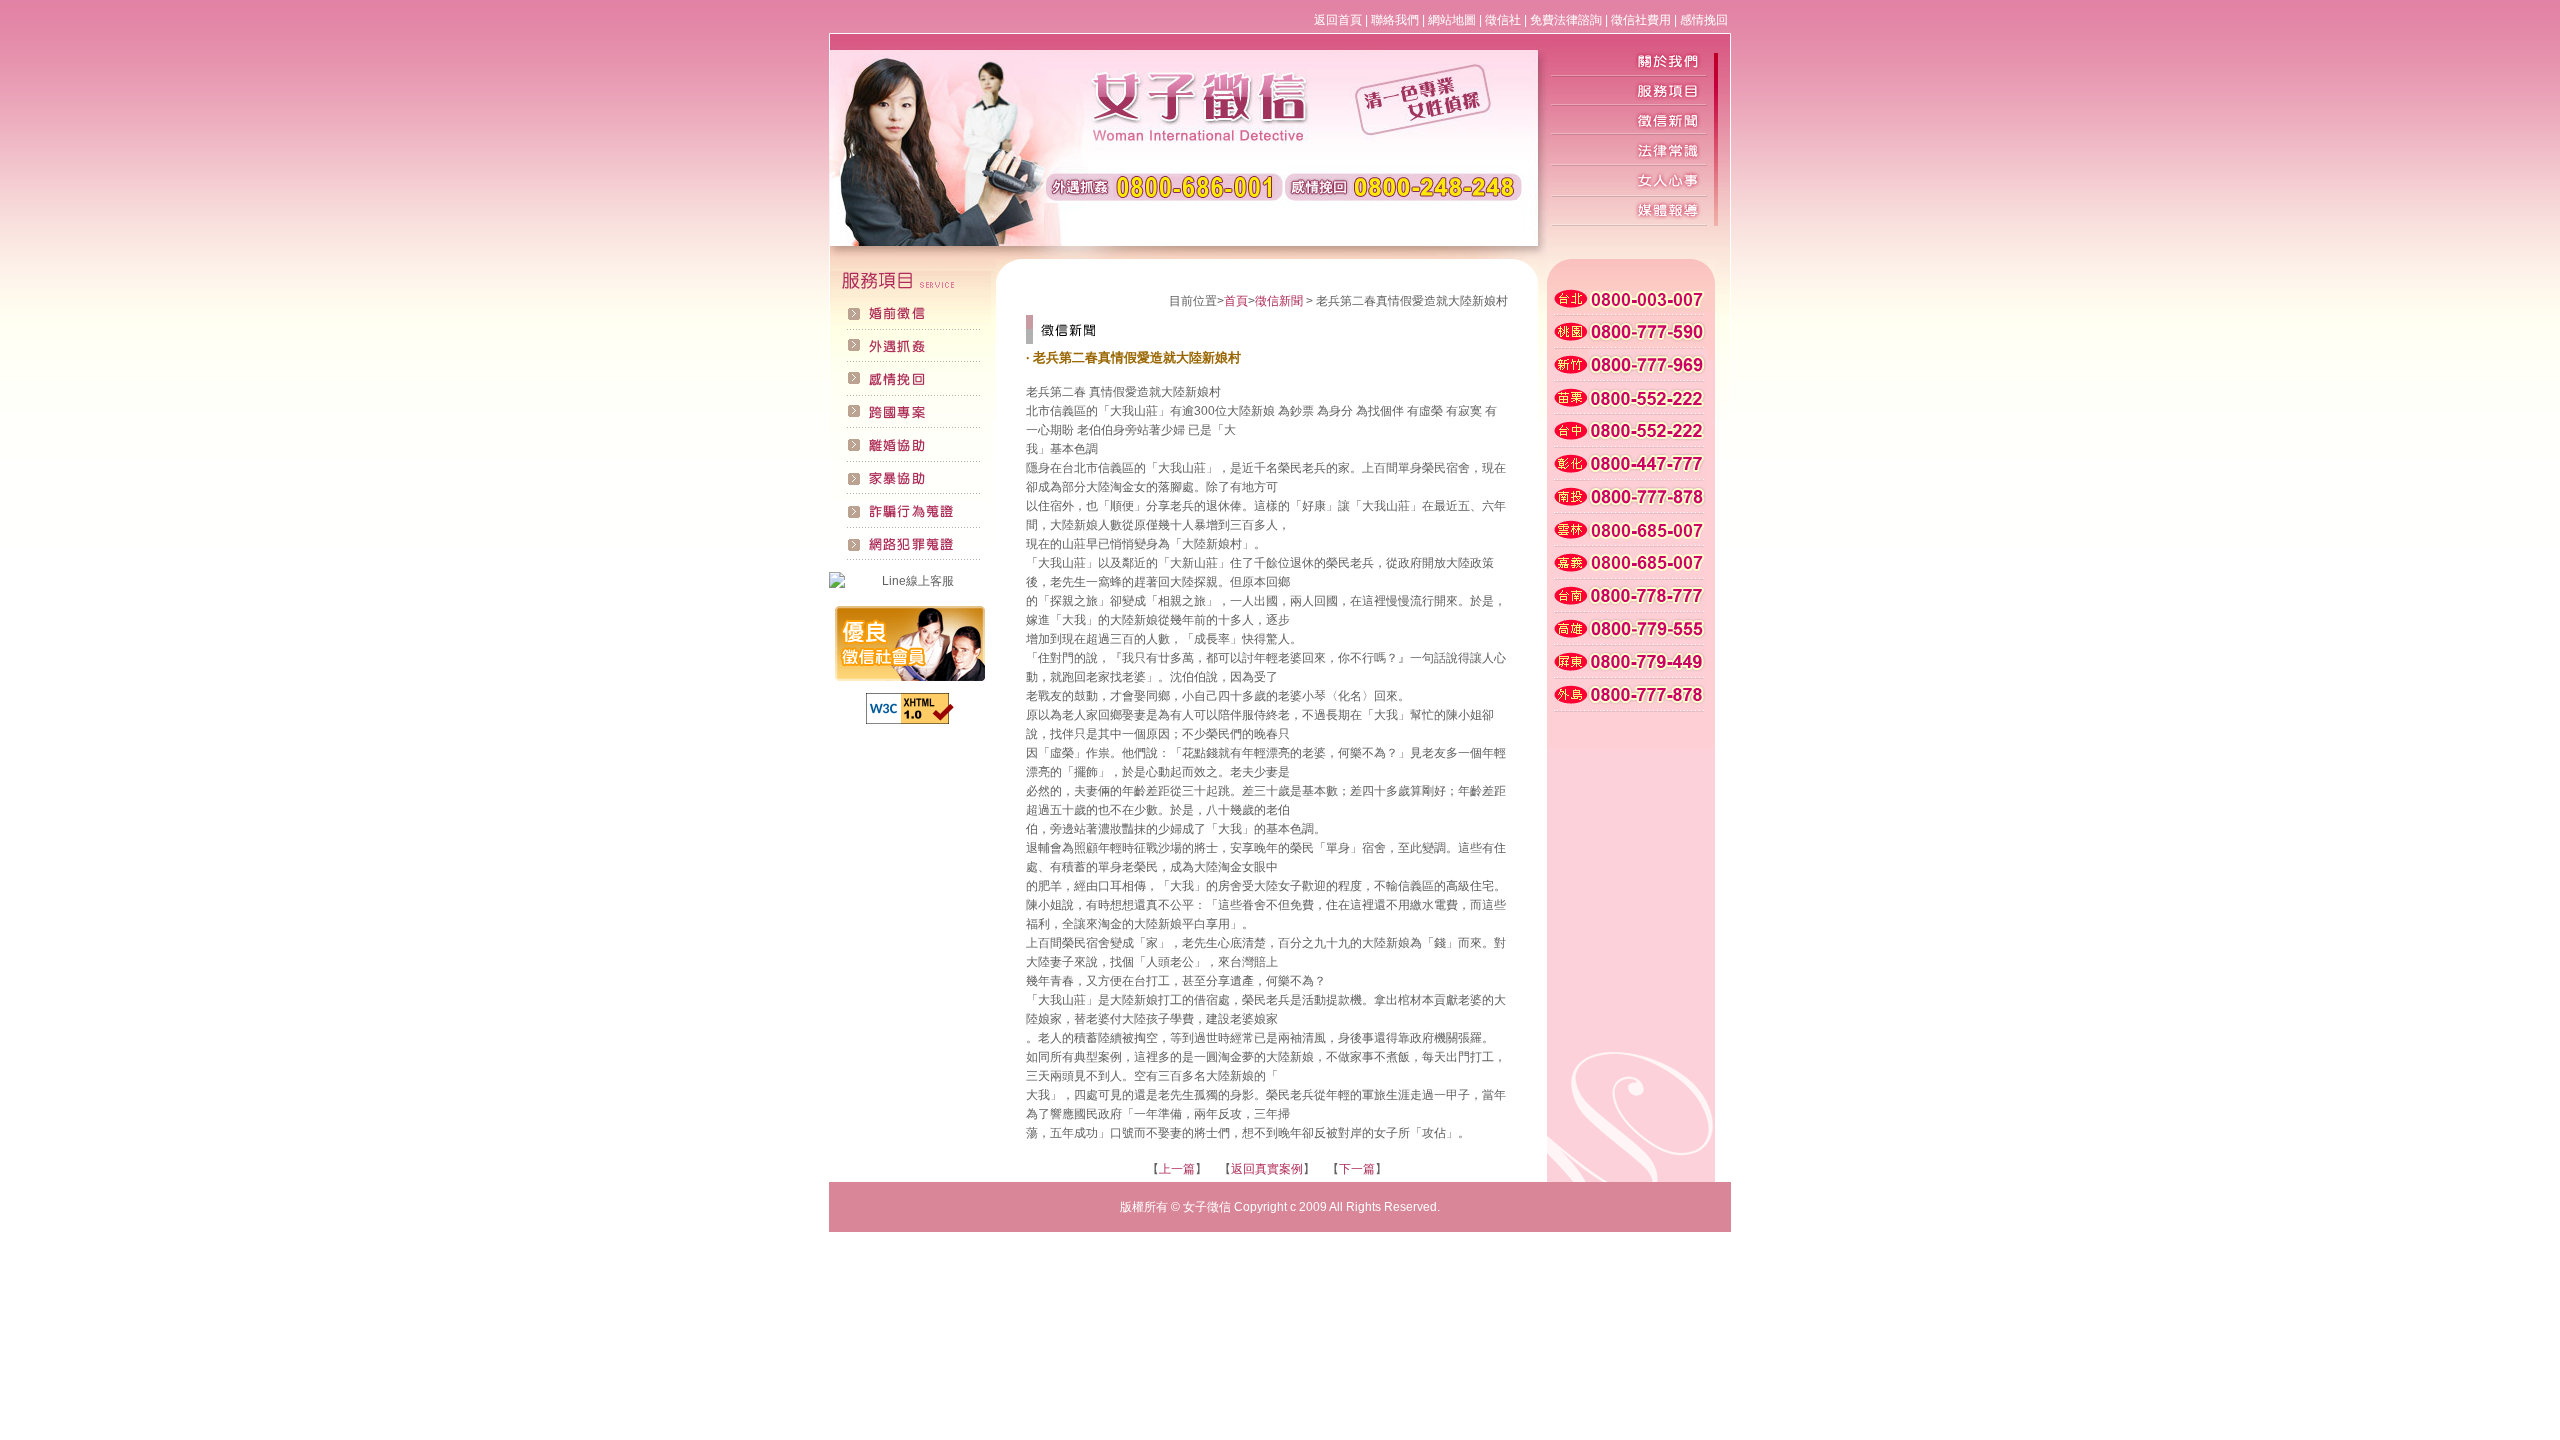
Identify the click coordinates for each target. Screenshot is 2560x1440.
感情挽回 (1704, 20)
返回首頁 (1338, 20)
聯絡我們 (1395, 20)
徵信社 (1503, 20)
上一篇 (1177, 1169)
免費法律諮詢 (1566, 20)
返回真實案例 (1267, 1169)
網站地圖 (1452, 20)
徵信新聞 (1279, 301)
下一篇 (1357, 1169)
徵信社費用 (1641, 20)
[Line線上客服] (910, 581)
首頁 (1236, 301)
